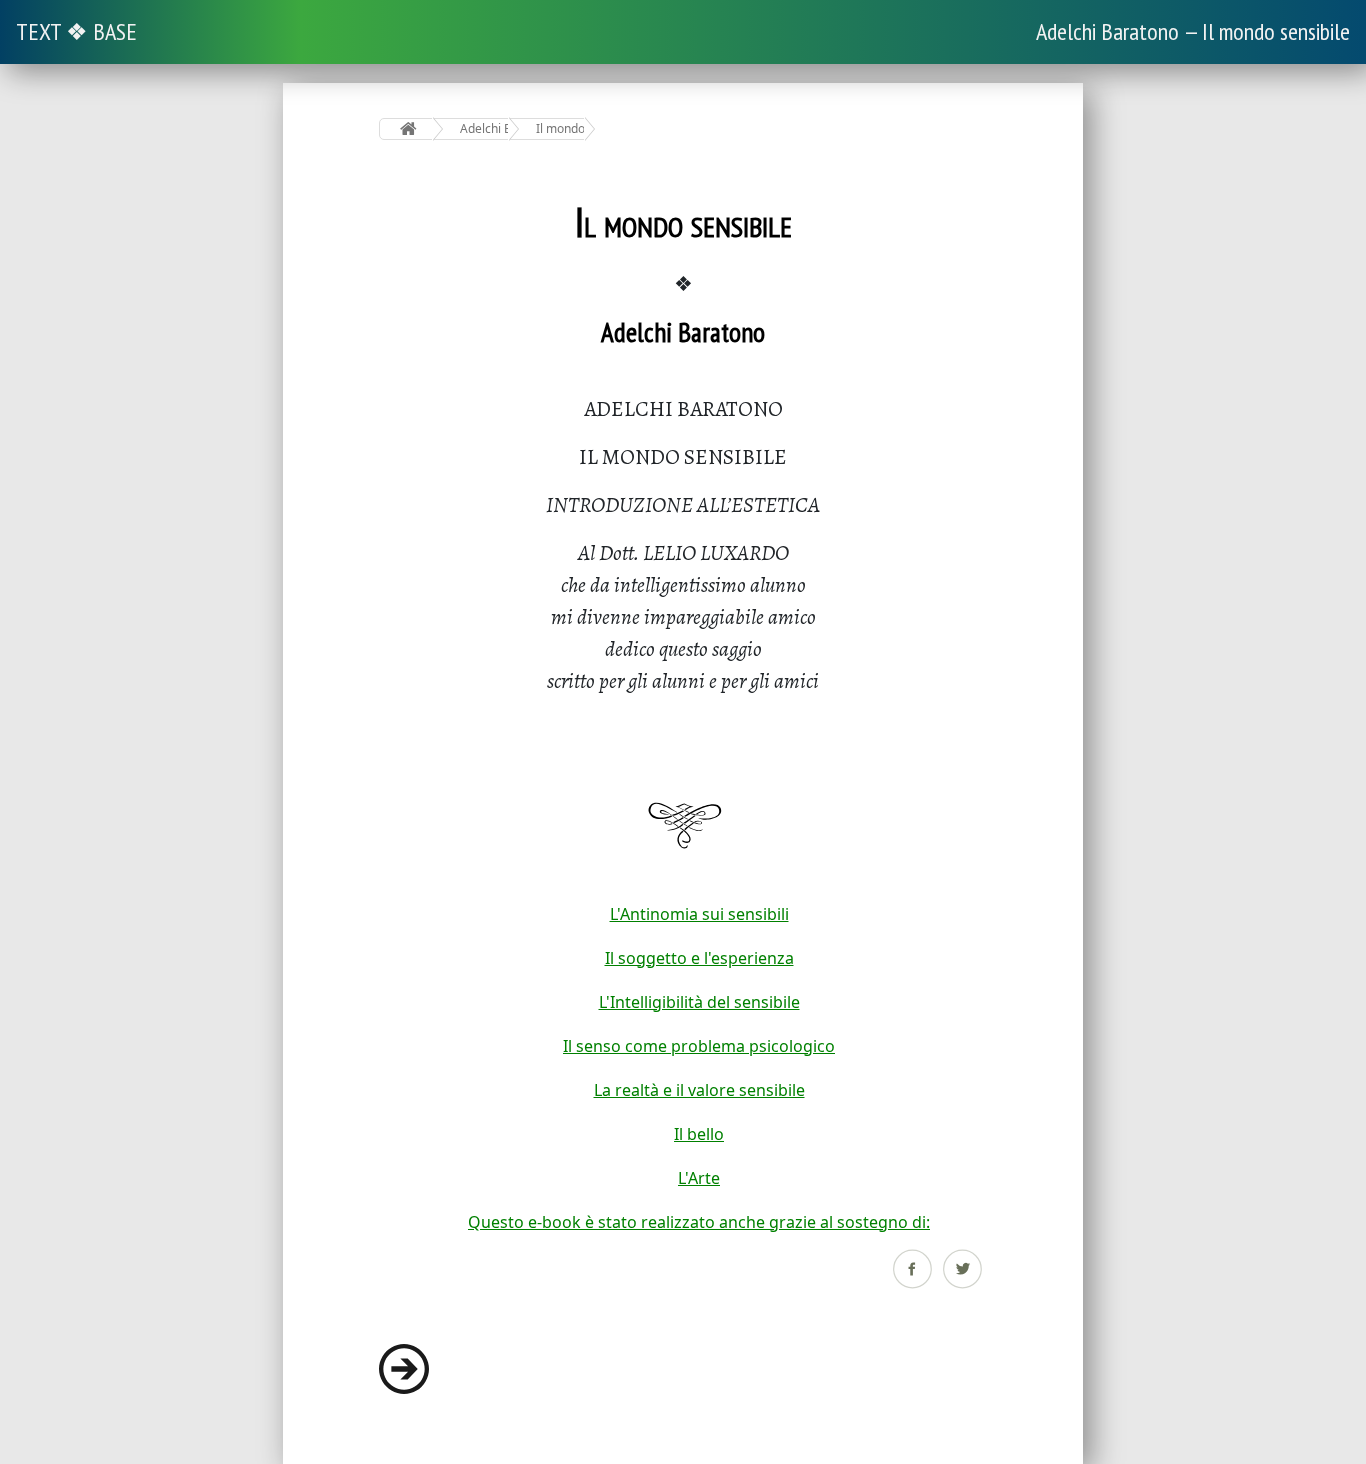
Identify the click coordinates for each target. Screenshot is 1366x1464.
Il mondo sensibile (560, 128)
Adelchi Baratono (484, 128)
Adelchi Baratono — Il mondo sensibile (1193, 31)
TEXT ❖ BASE (76, 31)
